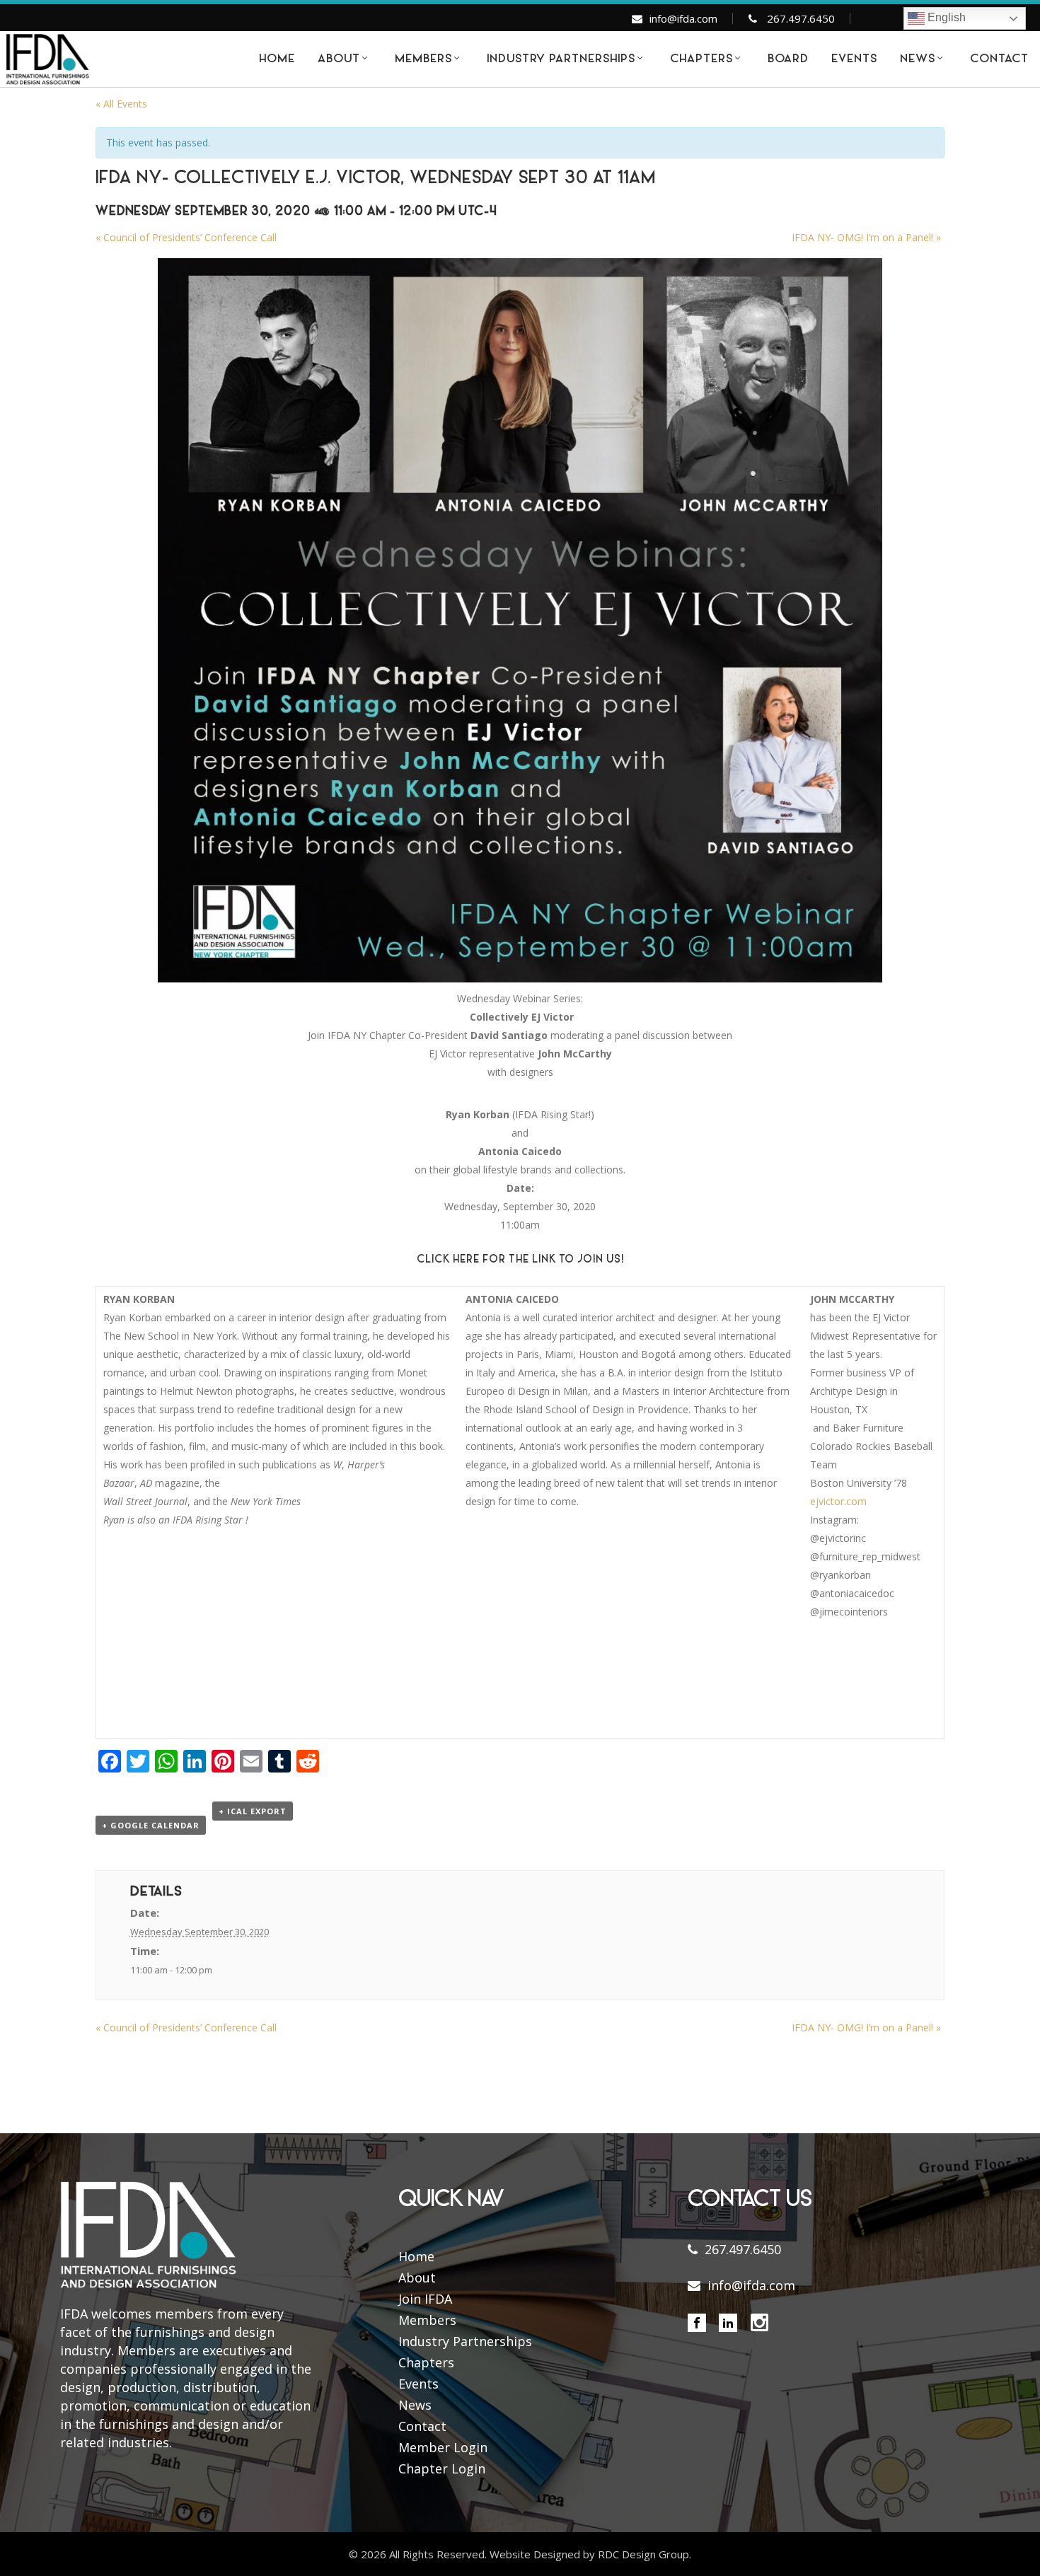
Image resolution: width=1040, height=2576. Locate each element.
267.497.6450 (801, 18)
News (415, 2405)
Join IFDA (425, 2299)
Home (416, 2256)
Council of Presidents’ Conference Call (186, 237)
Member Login (443, 2447)
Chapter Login (442, 2468)
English (945, 17)
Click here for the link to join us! (520, 1260)
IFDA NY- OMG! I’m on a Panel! (866, 237)
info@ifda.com (683, 18)
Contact (422, 2426)
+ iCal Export (253, 1811)
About (417, 2278)
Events (418, 2384)
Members (427, 2320)
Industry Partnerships (465, 2341)
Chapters (426, 2362)
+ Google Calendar (151, 1825)
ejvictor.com (838, 1501)
